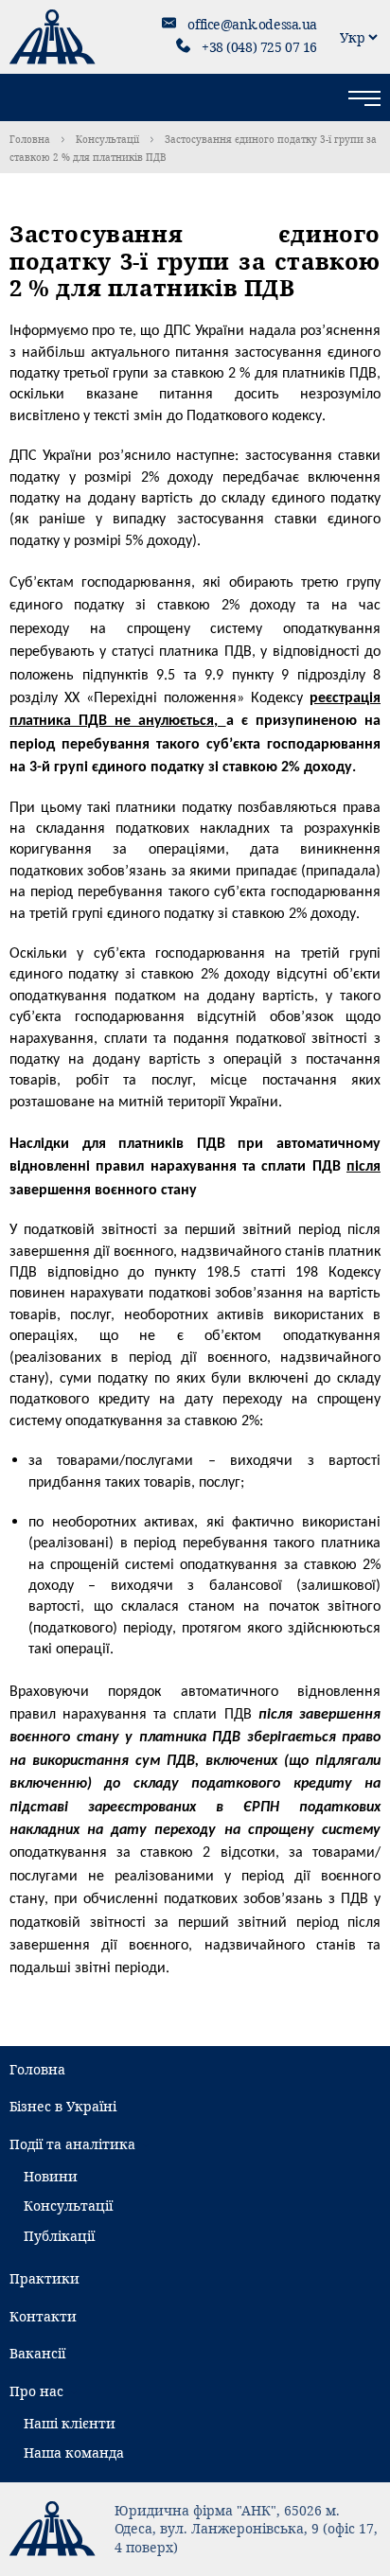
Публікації (59, 2236)
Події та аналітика (72, 2144)
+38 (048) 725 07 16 (259, 47)
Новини (51, 2176)
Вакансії (37, 2353)
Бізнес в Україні (63, 2106)
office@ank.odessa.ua (252, 24)
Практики (44, 2278)
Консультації (107, 139)
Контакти (43, 2316)
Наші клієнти (70, 2423)
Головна (30, 139)
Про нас (36, 2391)
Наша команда (74, 2452)
